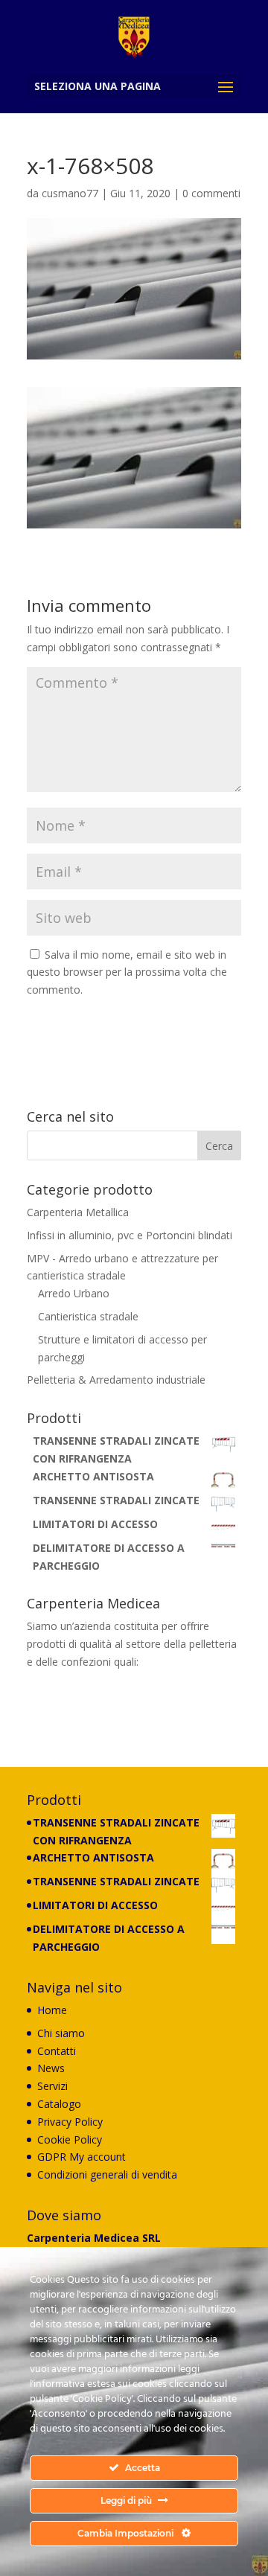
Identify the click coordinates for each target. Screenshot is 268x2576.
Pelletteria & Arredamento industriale (116, 1380)
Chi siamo (61, 2033)
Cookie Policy (70, 2139)
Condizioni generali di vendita (107, 2174)
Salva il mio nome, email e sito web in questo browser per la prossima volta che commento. (127, 972)
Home (52, 2010)
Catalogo (59, 2104)
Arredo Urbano (74, 1293)
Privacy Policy (70, 2122)
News (51, 2068)
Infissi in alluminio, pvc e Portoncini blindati (130, 1235)
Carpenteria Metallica (78, 1212)
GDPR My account (82, 2157)
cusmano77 (70, 193)
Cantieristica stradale (88, 1316)
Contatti (57, 2051)
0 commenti (211, 193)
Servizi (52, 2086)
